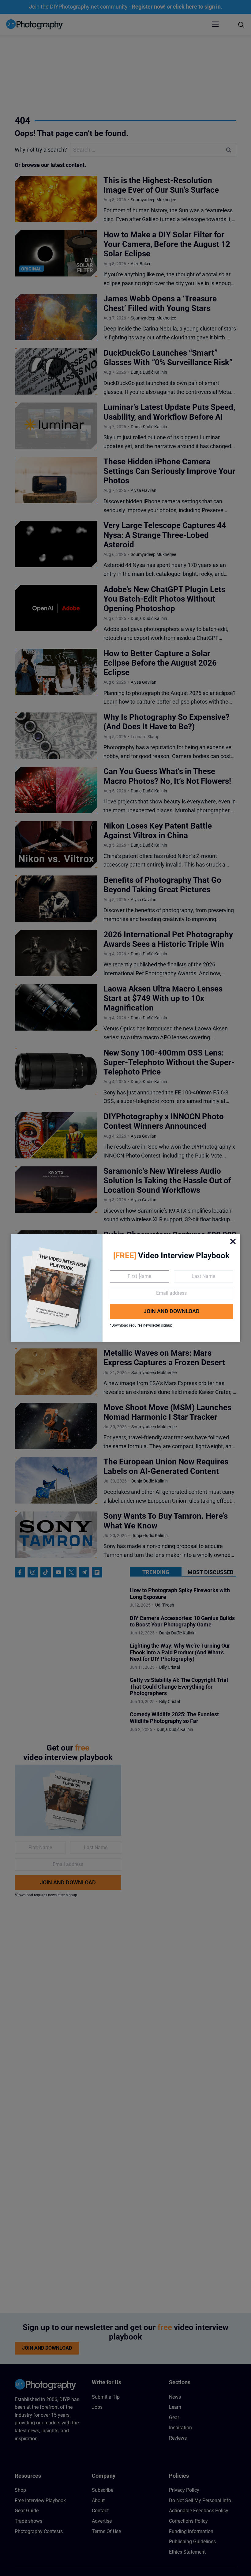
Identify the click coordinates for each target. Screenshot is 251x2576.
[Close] (233, 1241)
